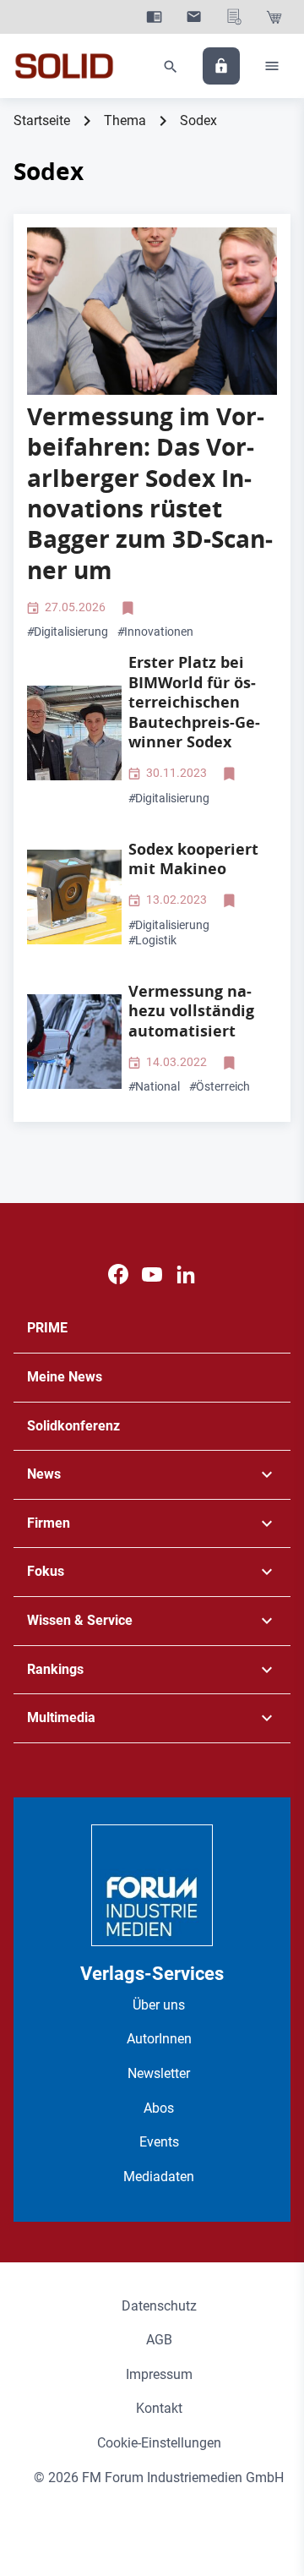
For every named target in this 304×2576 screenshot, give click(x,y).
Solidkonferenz (73, 1426)
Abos (159, 2108)
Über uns (159, 2005)
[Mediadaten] (234, 17)
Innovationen (155, 632)
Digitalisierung (68, 632)
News (44, 1474)
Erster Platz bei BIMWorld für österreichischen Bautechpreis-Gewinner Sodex (194, 702)
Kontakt (159, 2408)
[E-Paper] (154, 17)
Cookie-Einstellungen (159, 2443)
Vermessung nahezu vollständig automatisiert (191, 1011)
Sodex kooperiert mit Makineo (193, 859)
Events (159, 2142)
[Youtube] (152, 1274)
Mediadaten (159, 2177)
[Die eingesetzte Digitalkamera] (74, 897)
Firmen (49, 1523)
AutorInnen (159, 2039)
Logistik (152, 940)
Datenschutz (159, 2306)
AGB (159, 2340)
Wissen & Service (80, 1620)
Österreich (220, 1086)
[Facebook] (118, 1274)
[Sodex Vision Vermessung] (74, 1042)
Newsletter (159, 2073)
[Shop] (274, 17)
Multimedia (61, 1717)
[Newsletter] (194, 17)
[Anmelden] (221, 66)
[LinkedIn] (186, 1274)
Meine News (65, 1377)
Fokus (46, 1571)
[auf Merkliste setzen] (130, 608)
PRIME (47, 1328)
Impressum (159, 2374)
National (154, 1086)
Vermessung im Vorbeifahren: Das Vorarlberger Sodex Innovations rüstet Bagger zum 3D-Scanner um (150, 493)
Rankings (55, 1669)
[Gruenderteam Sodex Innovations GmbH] (152, 311)
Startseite (42, 120)
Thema (125, 120)
